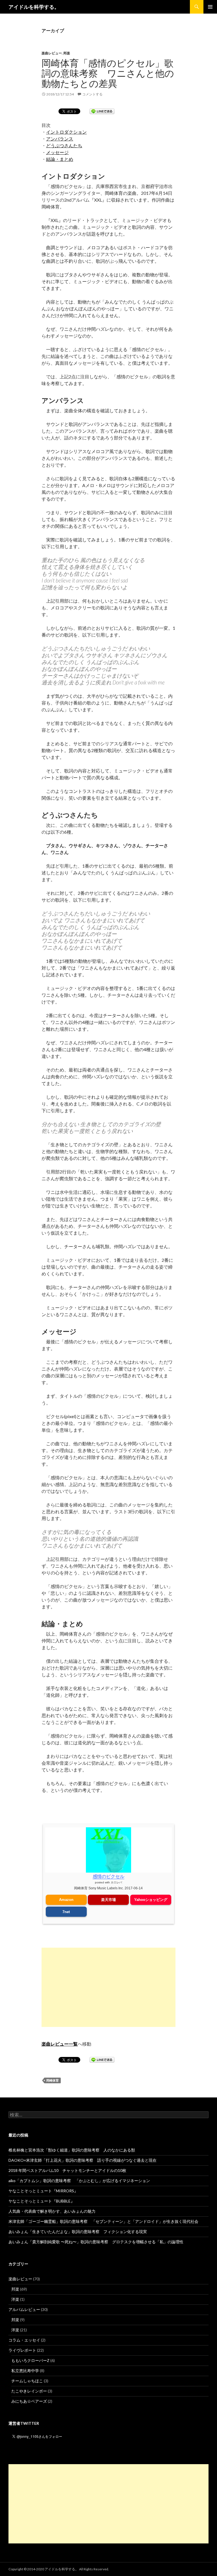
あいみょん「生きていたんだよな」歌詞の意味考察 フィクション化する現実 (78, 2232)
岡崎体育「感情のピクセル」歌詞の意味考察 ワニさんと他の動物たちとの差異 (108, 73)
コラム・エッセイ (24, 2340)
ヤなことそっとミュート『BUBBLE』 (42, 2201)
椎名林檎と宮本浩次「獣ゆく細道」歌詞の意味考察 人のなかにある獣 (72, 2150)
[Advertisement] (108, 1987)
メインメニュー (210, 7)
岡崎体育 (53, 2080)
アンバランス (60, 139)
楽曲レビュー (52, 53)
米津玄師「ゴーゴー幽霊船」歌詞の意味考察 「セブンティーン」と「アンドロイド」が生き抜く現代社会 (103, 2221)
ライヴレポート (22, 2350)
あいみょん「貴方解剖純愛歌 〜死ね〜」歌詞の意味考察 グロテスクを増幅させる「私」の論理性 (96, 2242)
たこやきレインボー (29, 2391)
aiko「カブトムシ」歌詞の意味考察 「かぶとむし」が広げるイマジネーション (79, 2181)
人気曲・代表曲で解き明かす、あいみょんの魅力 (52, 2211)
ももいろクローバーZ (30, 2360)
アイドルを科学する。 (34, 7)
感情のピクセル (108, 1876)
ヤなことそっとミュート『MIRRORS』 (43, 2191)
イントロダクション (66, 132)
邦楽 (67, 53)
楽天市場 (108, 1900)
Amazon (66, 1900)
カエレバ (116, 1882)
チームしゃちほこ (27, 2381)
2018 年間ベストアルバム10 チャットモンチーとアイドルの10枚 (67, 2170)
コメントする (92, 94)
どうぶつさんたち (64, 145)
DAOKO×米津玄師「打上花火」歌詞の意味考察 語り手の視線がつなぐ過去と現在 (83, 2160)
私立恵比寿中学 (25, 2371)
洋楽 (15, 2299)
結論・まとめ (60, 159)
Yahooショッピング (151, 1900)
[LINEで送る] (102, 111)
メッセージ (57, 152)
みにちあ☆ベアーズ (29, 2401)
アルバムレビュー (24, 2309)
